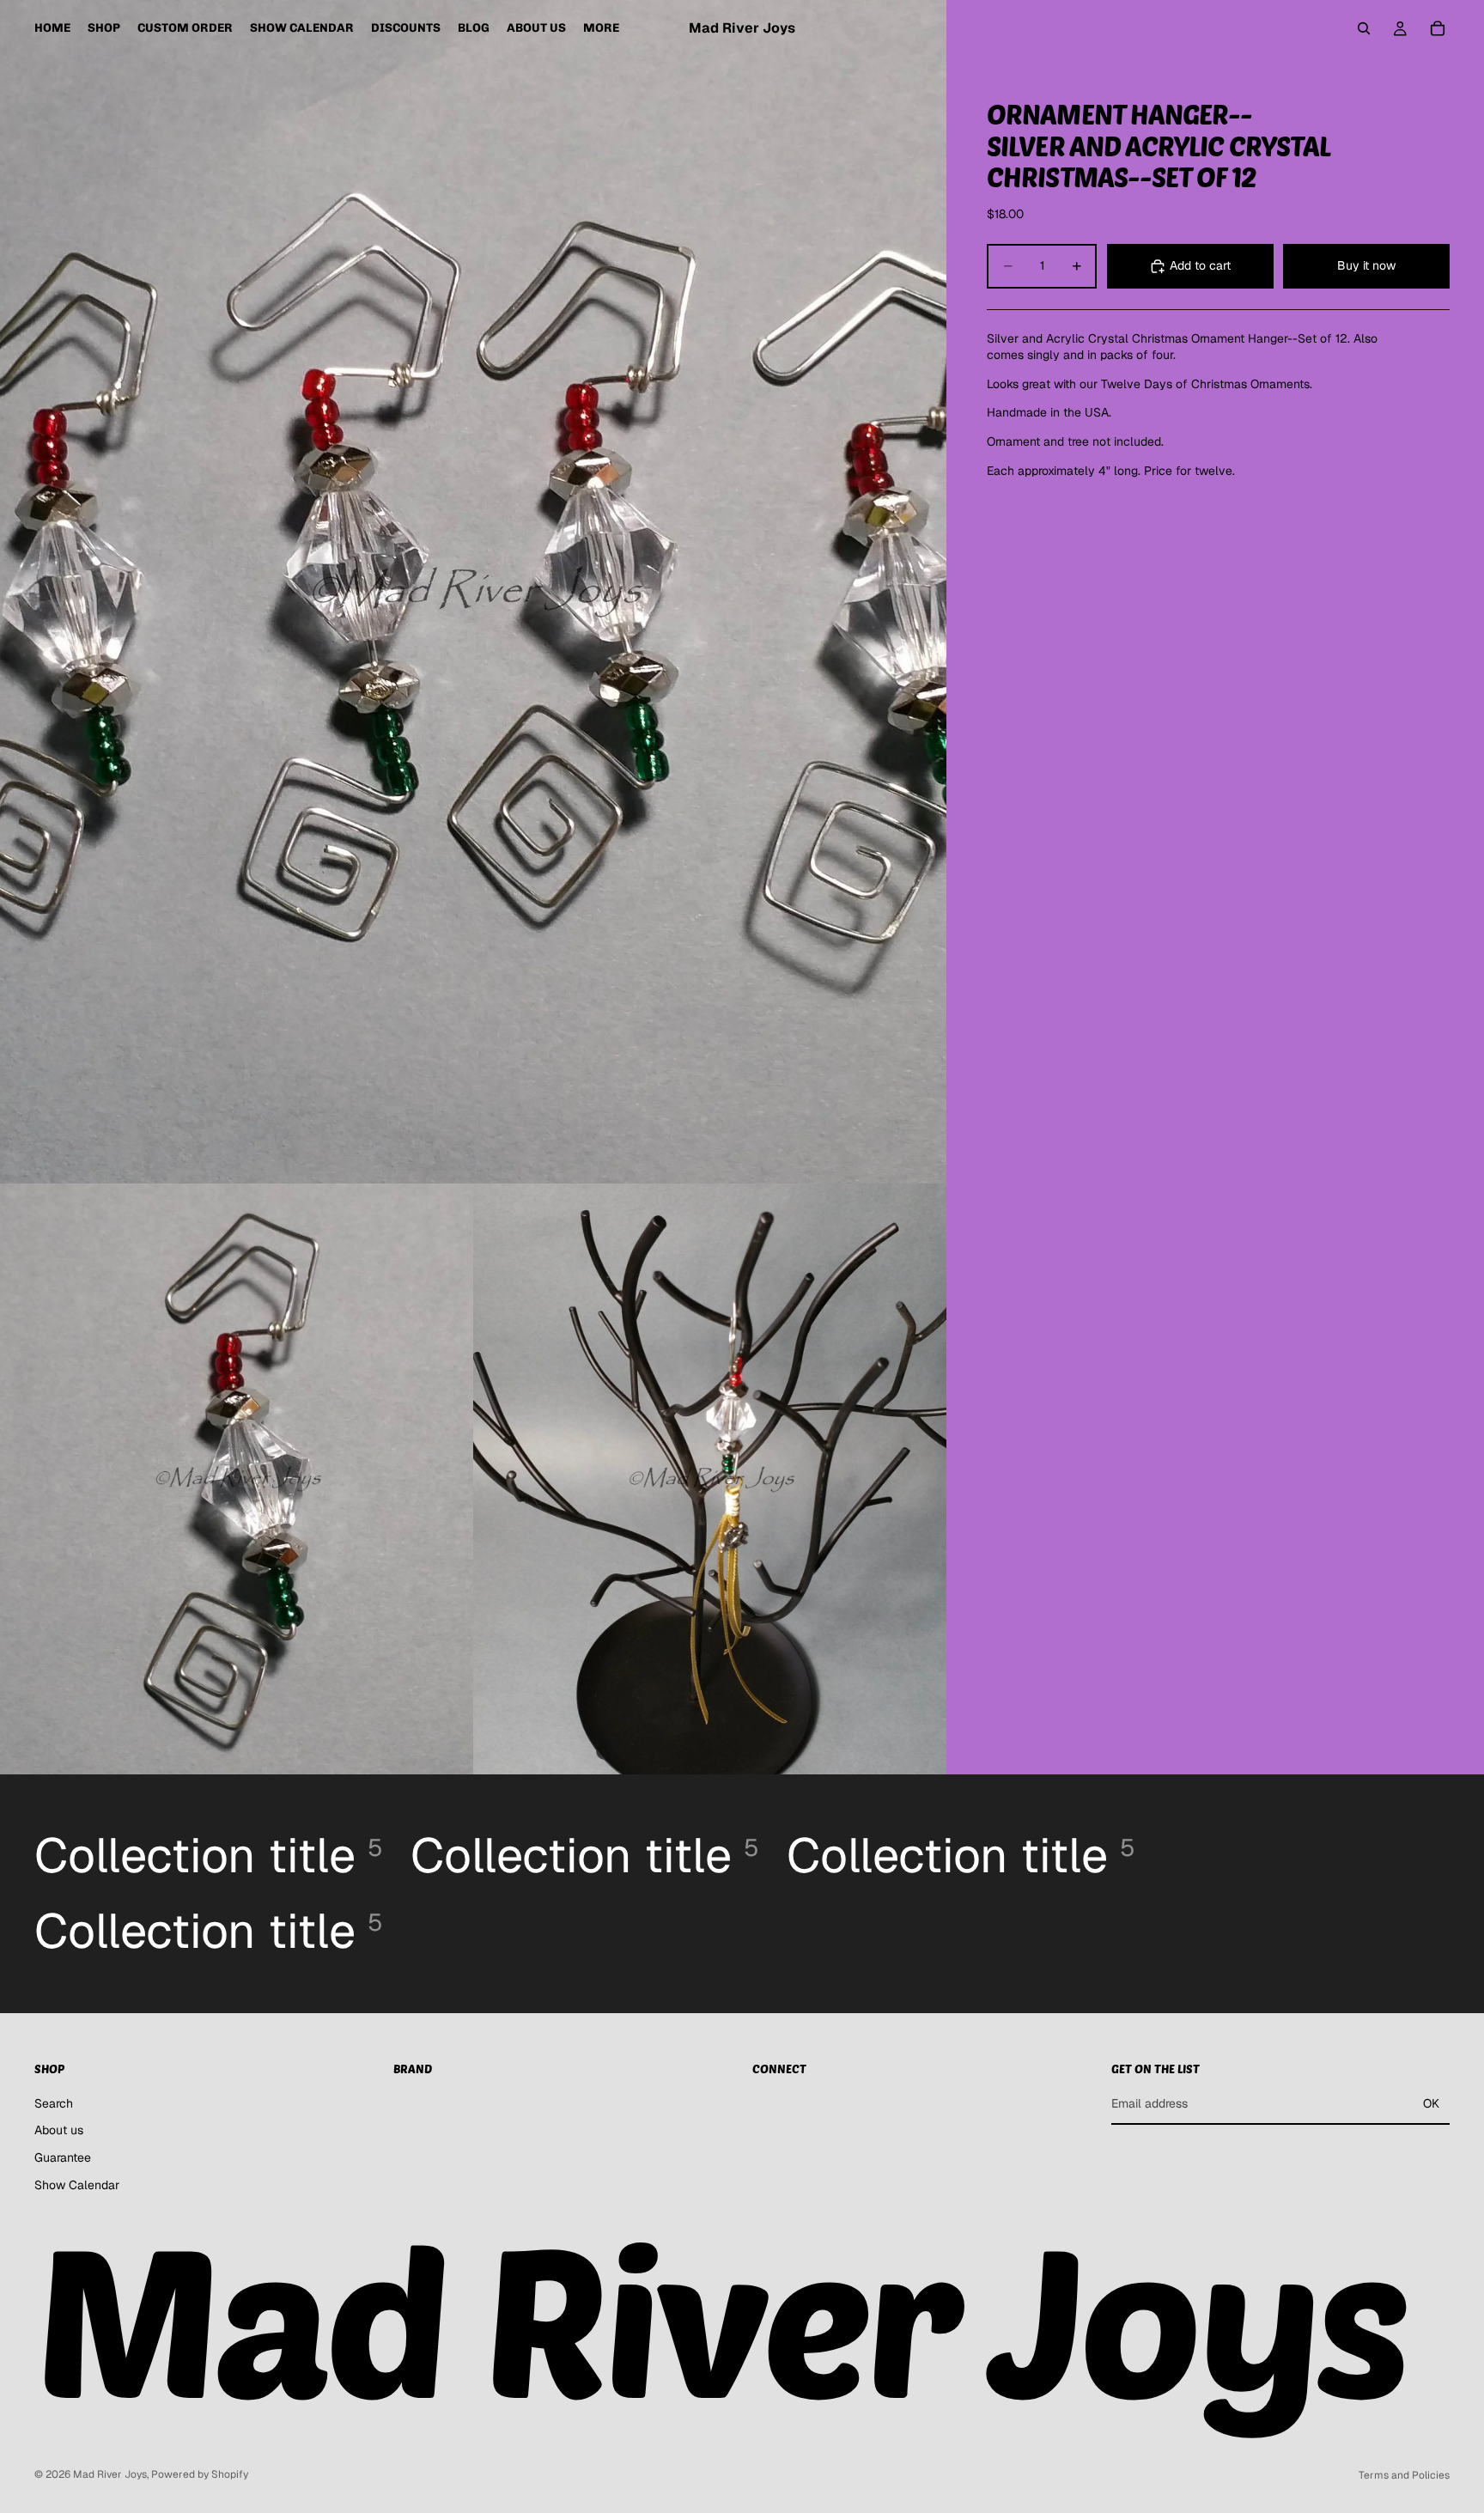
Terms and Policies (1404, 2475)
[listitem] (601, 28)
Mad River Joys (110, 2474)
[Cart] (1438, 28)
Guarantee (63, 2157)
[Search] (1364, 28)
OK (1431, 2103)
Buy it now (1366, 265)
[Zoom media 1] (473, 592)
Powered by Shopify (200, 2474)
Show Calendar (77, 2184)
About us (59, 2130)
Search (54, 2102)
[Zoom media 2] (237, 1479)
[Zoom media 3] (710, 1479)
